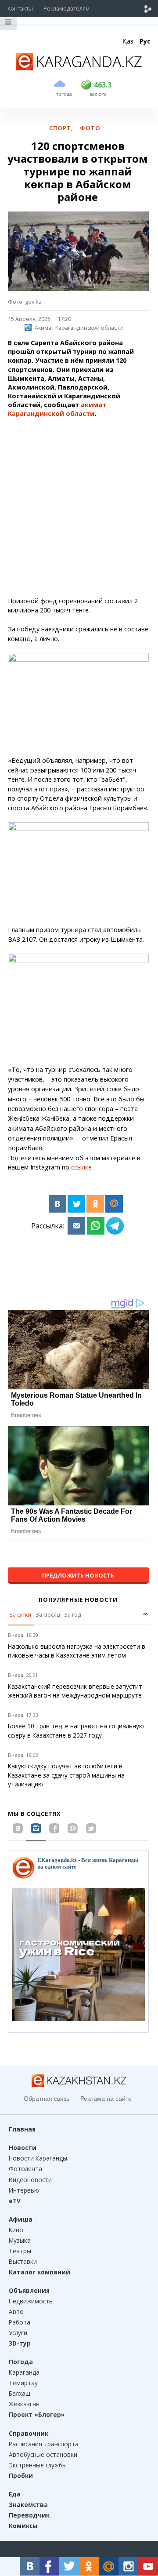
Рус (145, 41)
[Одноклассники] (95, 1204)
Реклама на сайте (106, 2099)
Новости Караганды (38, 2158)
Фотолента (25, 2169)
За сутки (20, 1614)
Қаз (128, 41)
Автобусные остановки (43, 2454)
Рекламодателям (66, 8)
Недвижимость (31, 2301)
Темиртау (23, 2383)
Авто (16, 2312)
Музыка (20, 2240)
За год (73, 1614)
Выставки (23, 2261)
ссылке (81, 1167)
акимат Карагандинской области (57, 409)
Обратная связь (47, 2099)
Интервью (24, 2190)
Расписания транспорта (44, 2444)
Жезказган (24, 2404)
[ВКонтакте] (57, 1204)
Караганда (24, 2372)
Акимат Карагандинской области (79, 328)
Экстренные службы (38, 2465)
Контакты (20, 8)
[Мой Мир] (114, 1204)
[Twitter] (76, 1204)
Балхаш (20, 2393)
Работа (20, 2322)
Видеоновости (30, 2180)
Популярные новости (78, 1600)
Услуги (18, 2333)
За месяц (48, 1614)
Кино (16, 2230)
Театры (20, 2251)
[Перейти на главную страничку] (79, 68)
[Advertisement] (79, 508)
